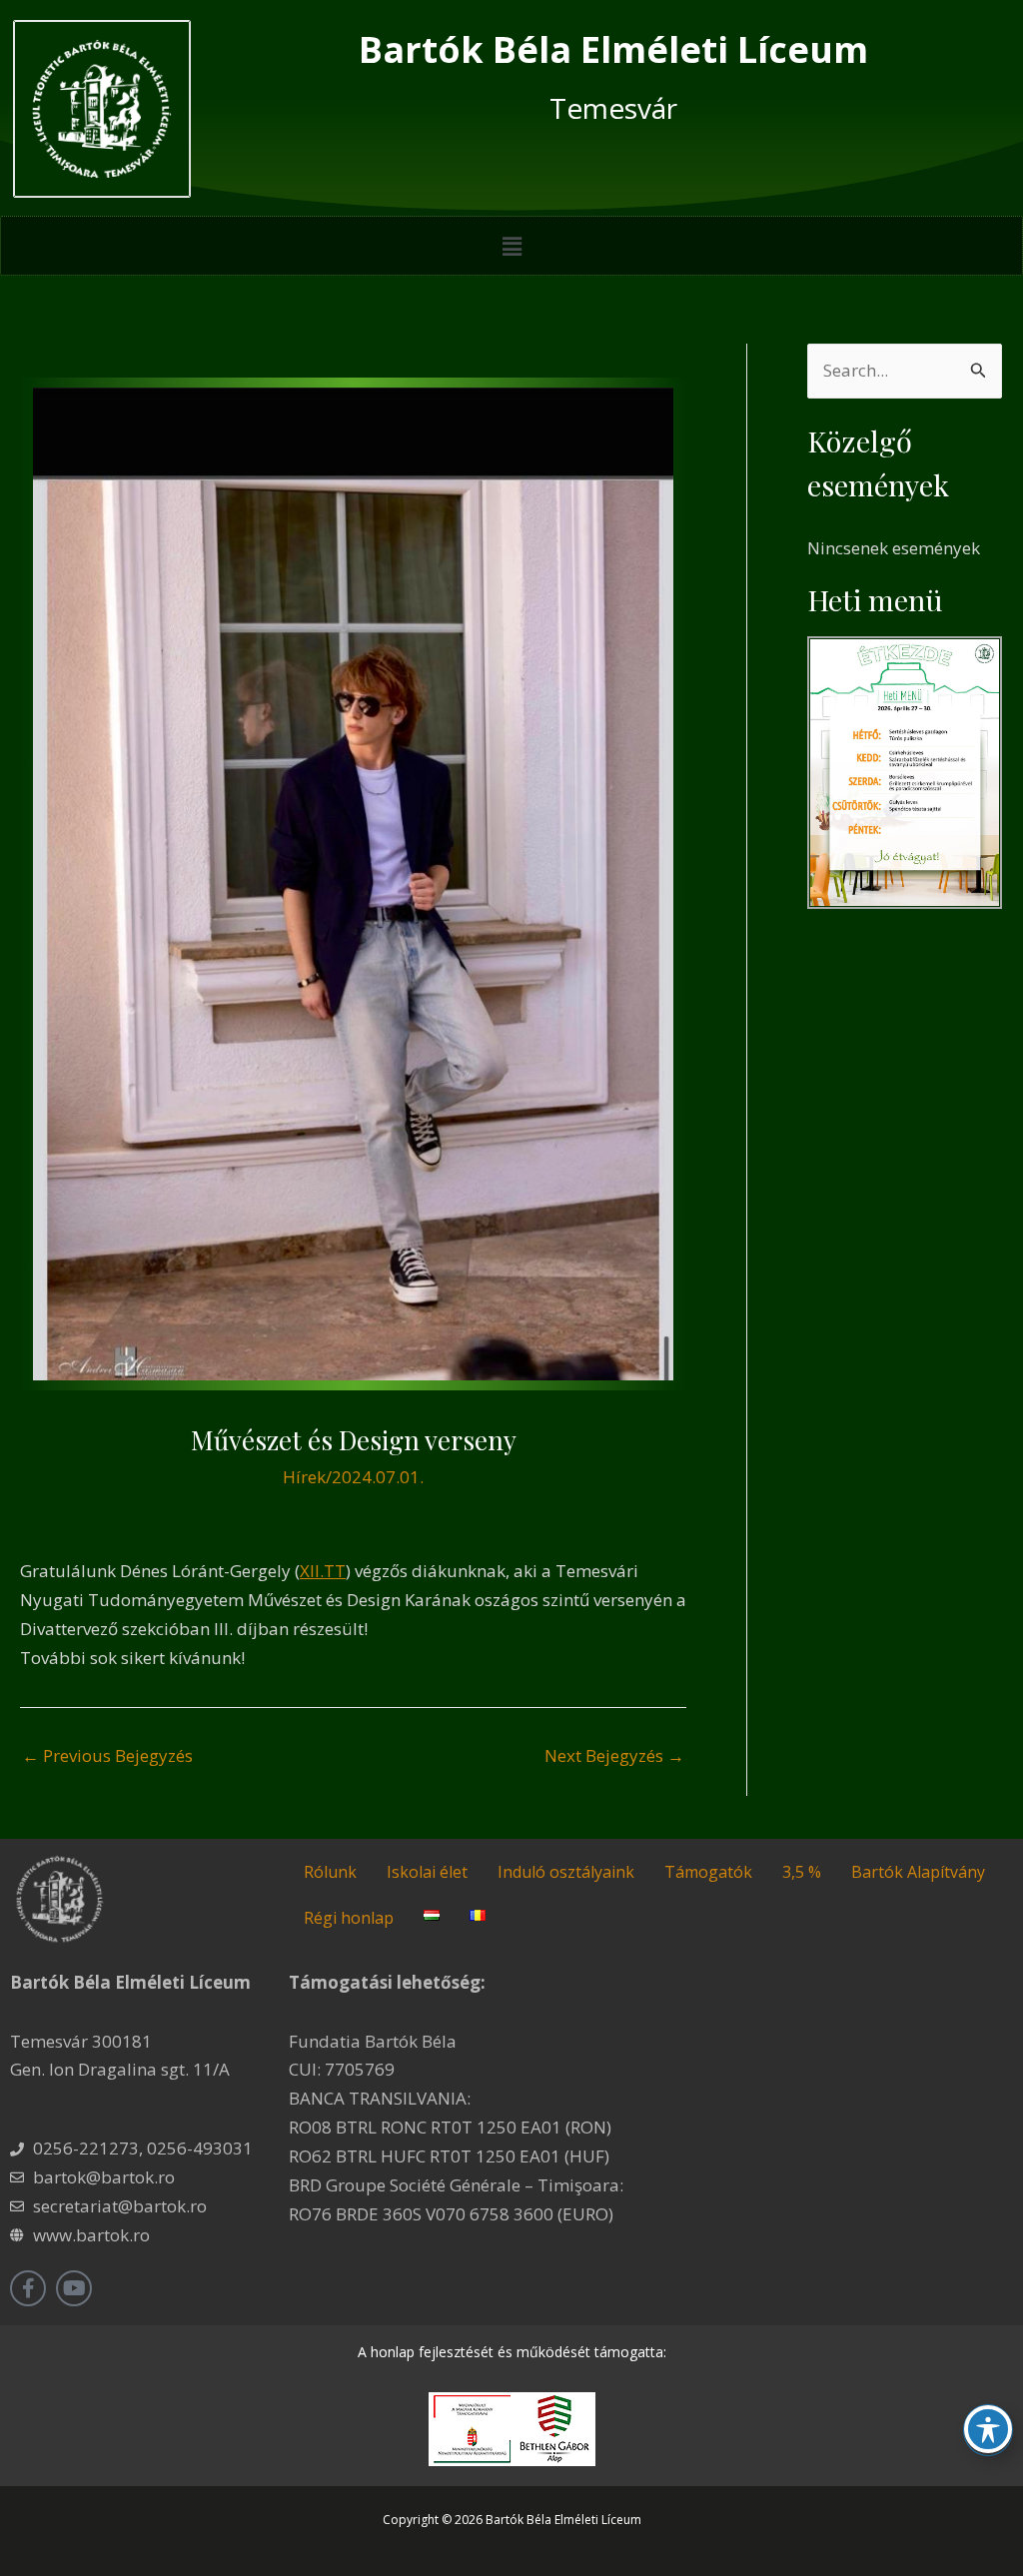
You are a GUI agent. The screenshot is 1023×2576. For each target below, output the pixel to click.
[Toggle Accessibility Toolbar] (988, 2429)
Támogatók (708, 1872)
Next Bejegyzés (614, 1755)
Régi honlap (349, 1918)
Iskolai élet (427, 1872)
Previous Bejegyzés (107, 1755)
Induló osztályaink (566, 1872)
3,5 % (802, 1872)
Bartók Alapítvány (918, 1872)
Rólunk (330, 1872)
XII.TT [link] (323, 1571)
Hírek (304, 1477)
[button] (511, 246)
